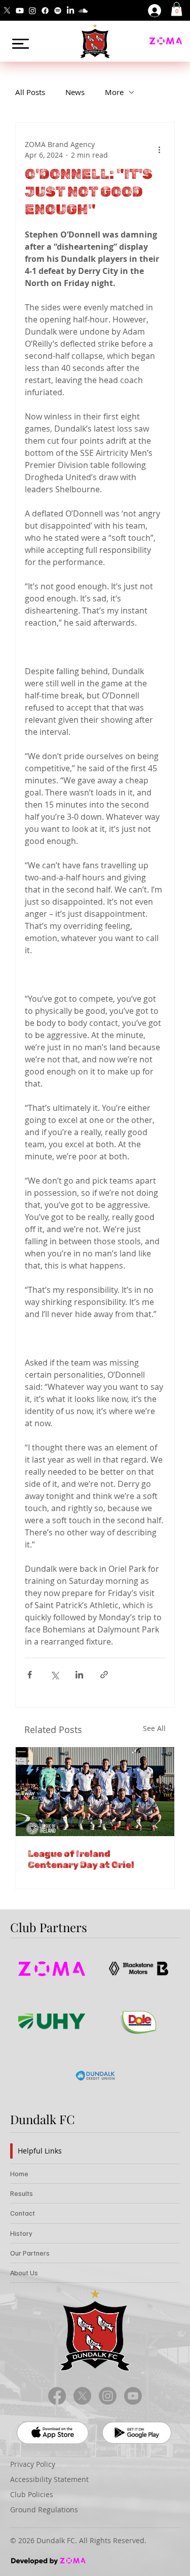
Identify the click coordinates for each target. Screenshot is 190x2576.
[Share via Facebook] (30, 1675)
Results (22, 2193)
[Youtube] (20, 11)
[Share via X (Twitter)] (54, 1675)
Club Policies (32, 2494)
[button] (177, 9)
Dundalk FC (43, 2119)
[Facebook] (45, 11)
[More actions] (159, 150)
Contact (23, 2213)
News (75, 92)
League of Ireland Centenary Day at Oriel (81, 1859)
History (21, 2233)
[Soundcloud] (83, 11)
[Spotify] (58, 11)
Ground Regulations (44, 2510)
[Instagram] (32, 11)
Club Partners (49, 1927)
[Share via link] (104, 1675)
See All (154, 1728)
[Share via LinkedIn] (79, 1675)
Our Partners (30, 2253)
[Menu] (21, 44)
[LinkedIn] (70, 11)
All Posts (30, 92)
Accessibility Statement (49, 2479)
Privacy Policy (33, 2464)
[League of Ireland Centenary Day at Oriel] (95, 1792)
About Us (24, 2273)
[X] (7, 11)
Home (19, 2173)
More (114, 92)
